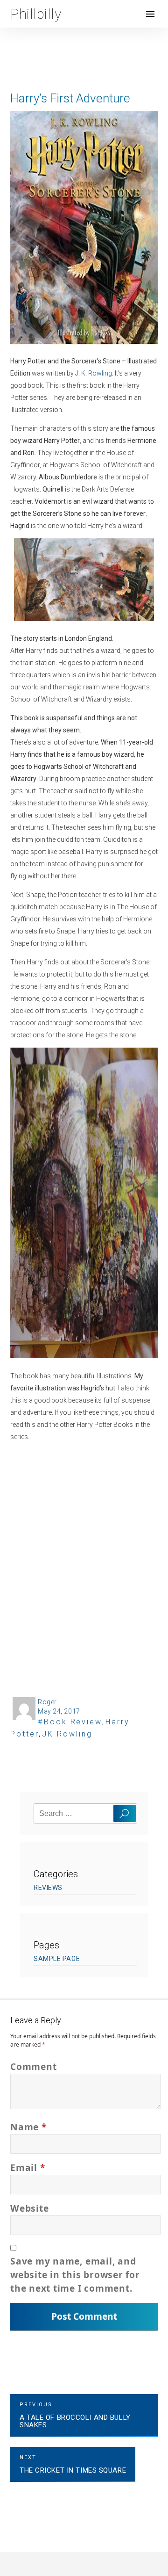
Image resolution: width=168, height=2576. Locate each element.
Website (29, 2208)
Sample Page (57, 1959)
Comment (33, 2066)
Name (28, 2127)
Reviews (48, 1888)
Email (28, 2167)
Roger (47, 1702)
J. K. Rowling (94, 373)
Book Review (73, 1722)
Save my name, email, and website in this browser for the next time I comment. (75, 2275)
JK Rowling (67, 1734)
